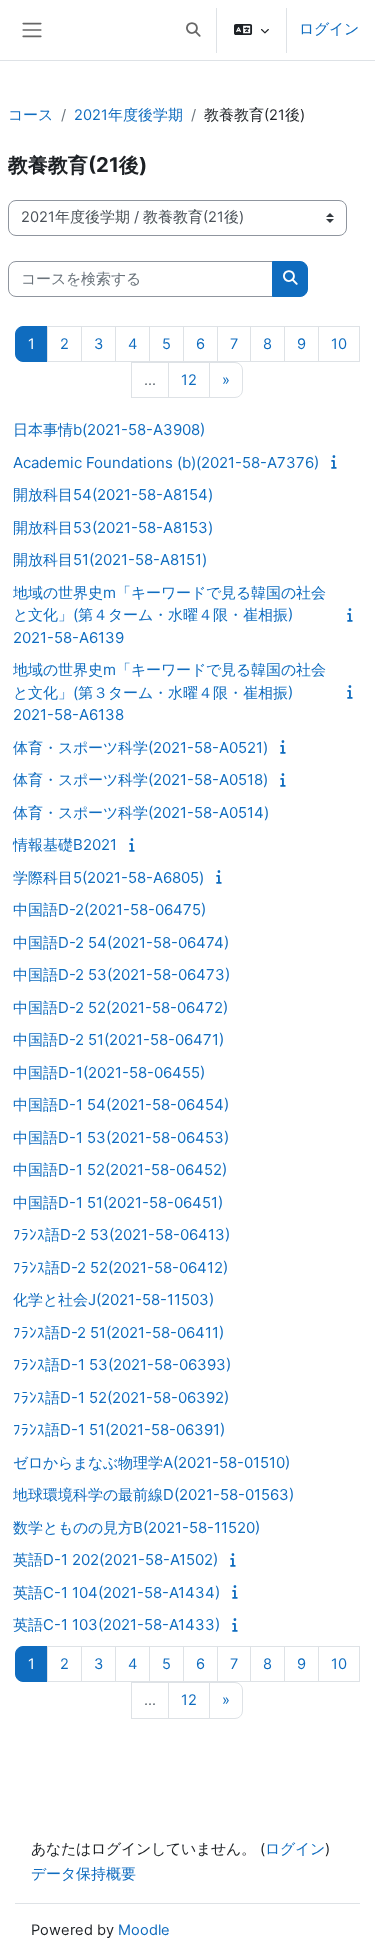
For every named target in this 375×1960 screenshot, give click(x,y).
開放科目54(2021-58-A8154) (113, 494)
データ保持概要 (83, 1874)
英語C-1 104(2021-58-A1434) (116, 1592)
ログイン (329, 29)
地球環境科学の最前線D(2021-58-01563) (153, 1494)
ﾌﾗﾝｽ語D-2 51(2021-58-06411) (118, 1332)
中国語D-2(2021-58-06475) (109, 909)
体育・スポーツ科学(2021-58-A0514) (141, 812)
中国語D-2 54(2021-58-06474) (121, 942)
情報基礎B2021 (65, 844)
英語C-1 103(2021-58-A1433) (116, 1624)
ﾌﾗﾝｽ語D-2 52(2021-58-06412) (120, 1267)
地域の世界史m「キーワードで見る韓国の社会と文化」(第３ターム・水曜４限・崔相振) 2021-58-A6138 (169, 692)
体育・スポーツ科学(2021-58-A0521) (140, 747)
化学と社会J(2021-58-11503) (113, 1299)
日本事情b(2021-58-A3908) (109, 429)
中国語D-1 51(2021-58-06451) (118, 1202)
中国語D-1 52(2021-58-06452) (120, 1169)
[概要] (337, 462)
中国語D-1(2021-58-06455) (109, 1072)
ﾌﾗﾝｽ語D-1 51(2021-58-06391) (119, 1429)
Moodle (144, 1930)
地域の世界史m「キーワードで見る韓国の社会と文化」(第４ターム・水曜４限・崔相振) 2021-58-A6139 (169, 615)
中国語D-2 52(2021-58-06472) (120, 1007)
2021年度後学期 (128, 115)
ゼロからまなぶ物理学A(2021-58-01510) (151, 1462)
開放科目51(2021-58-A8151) (110, 559)
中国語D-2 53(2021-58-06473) (121, 974)
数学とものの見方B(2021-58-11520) (136, 1527)
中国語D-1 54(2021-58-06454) (121, 1104)
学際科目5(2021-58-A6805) (108, 877)
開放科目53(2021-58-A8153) (113, 527)
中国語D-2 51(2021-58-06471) (118, 1039)
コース (30, 115)
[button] (193, 30)
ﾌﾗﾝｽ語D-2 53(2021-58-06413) (121, 1234)
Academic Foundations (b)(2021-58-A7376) (166, 462)
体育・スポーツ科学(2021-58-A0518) (140, 779)
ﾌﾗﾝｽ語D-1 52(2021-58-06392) (121, 1397)
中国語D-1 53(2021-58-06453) (121, 1137)
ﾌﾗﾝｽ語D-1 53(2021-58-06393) (122, 1364)
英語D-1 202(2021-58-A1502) (115, 1559)
